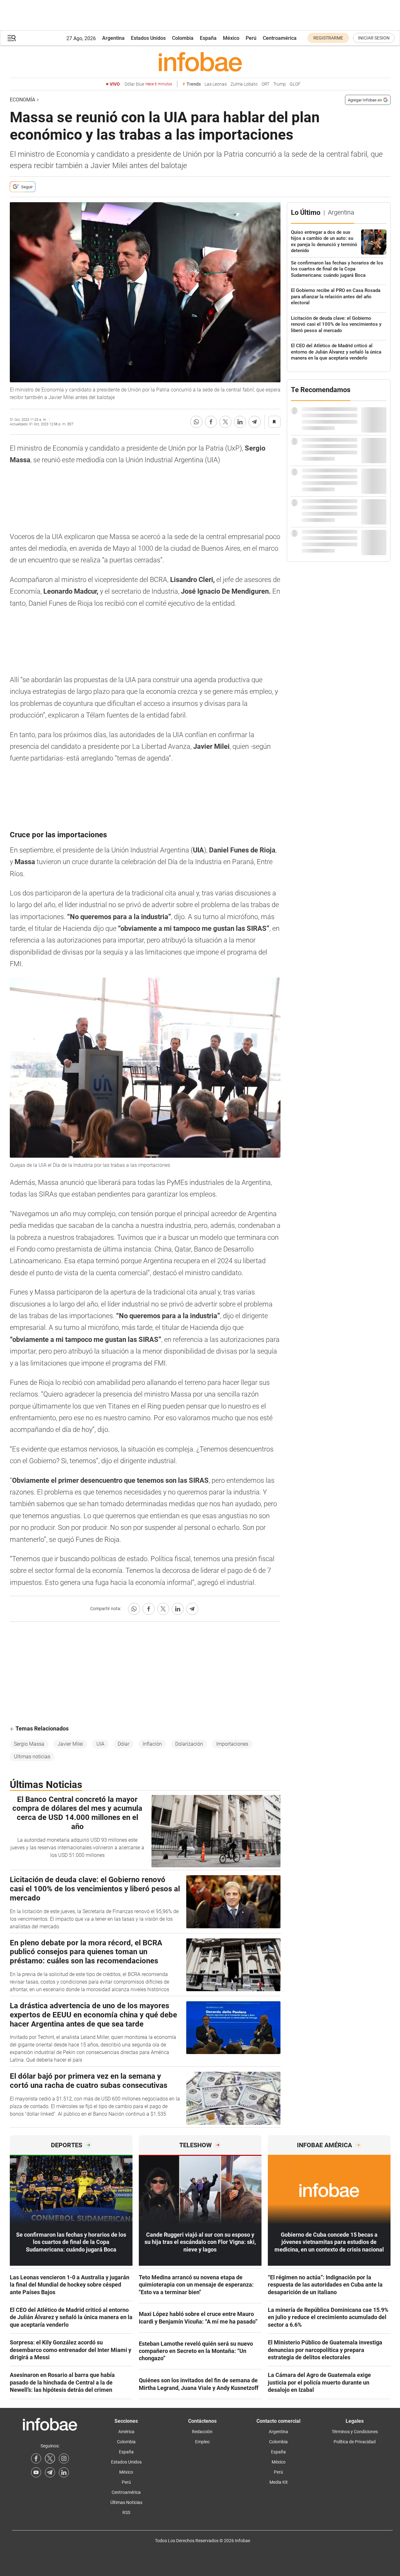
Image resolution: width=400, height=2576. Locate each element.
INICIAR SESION (374, 38)
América (126, 2432)
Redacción (202, 2432)
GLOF (295, 84)
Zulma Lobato (244, 84)
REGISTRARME (328, 38)
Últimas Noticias (126, 2502)
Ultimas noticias (32, 1757)
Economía (22, 100)
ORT (265, 84)
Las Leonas (216, 84)
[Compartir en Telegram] (255, 422)
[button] (12, 38)
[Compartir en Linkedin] (240, 422)
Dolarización (189, 1744)
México (231, 38)
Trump (280, 84)
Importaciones (232, 1744)
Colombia (183, 38)
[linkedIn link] (64, 2472)
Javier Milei (70, 1744)
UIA (100, 1744)
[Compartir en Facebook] (211, 422)
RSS (126, 2512)
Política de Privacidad (355, 2442)
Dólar (123, 1744)
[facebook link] (36, 2458)
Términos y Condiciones (355, 2432)
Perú (251, 38)
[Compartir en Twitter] (225, 422)
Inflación (152, 1744)
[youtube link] (36, 2472)
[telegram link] (50, 2472)
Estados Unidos (148, 38)
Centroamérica (280, 38)
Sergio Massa (29, 1744)
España (208, 38)
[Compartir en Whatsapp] (196, 422)
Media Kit (279, 2482)
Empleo (202, 2442)
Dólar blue (148, 84)
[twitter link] (50, 2458)
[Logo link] (200, 62)
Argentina (113, 38)
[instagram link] (64, 2458)
